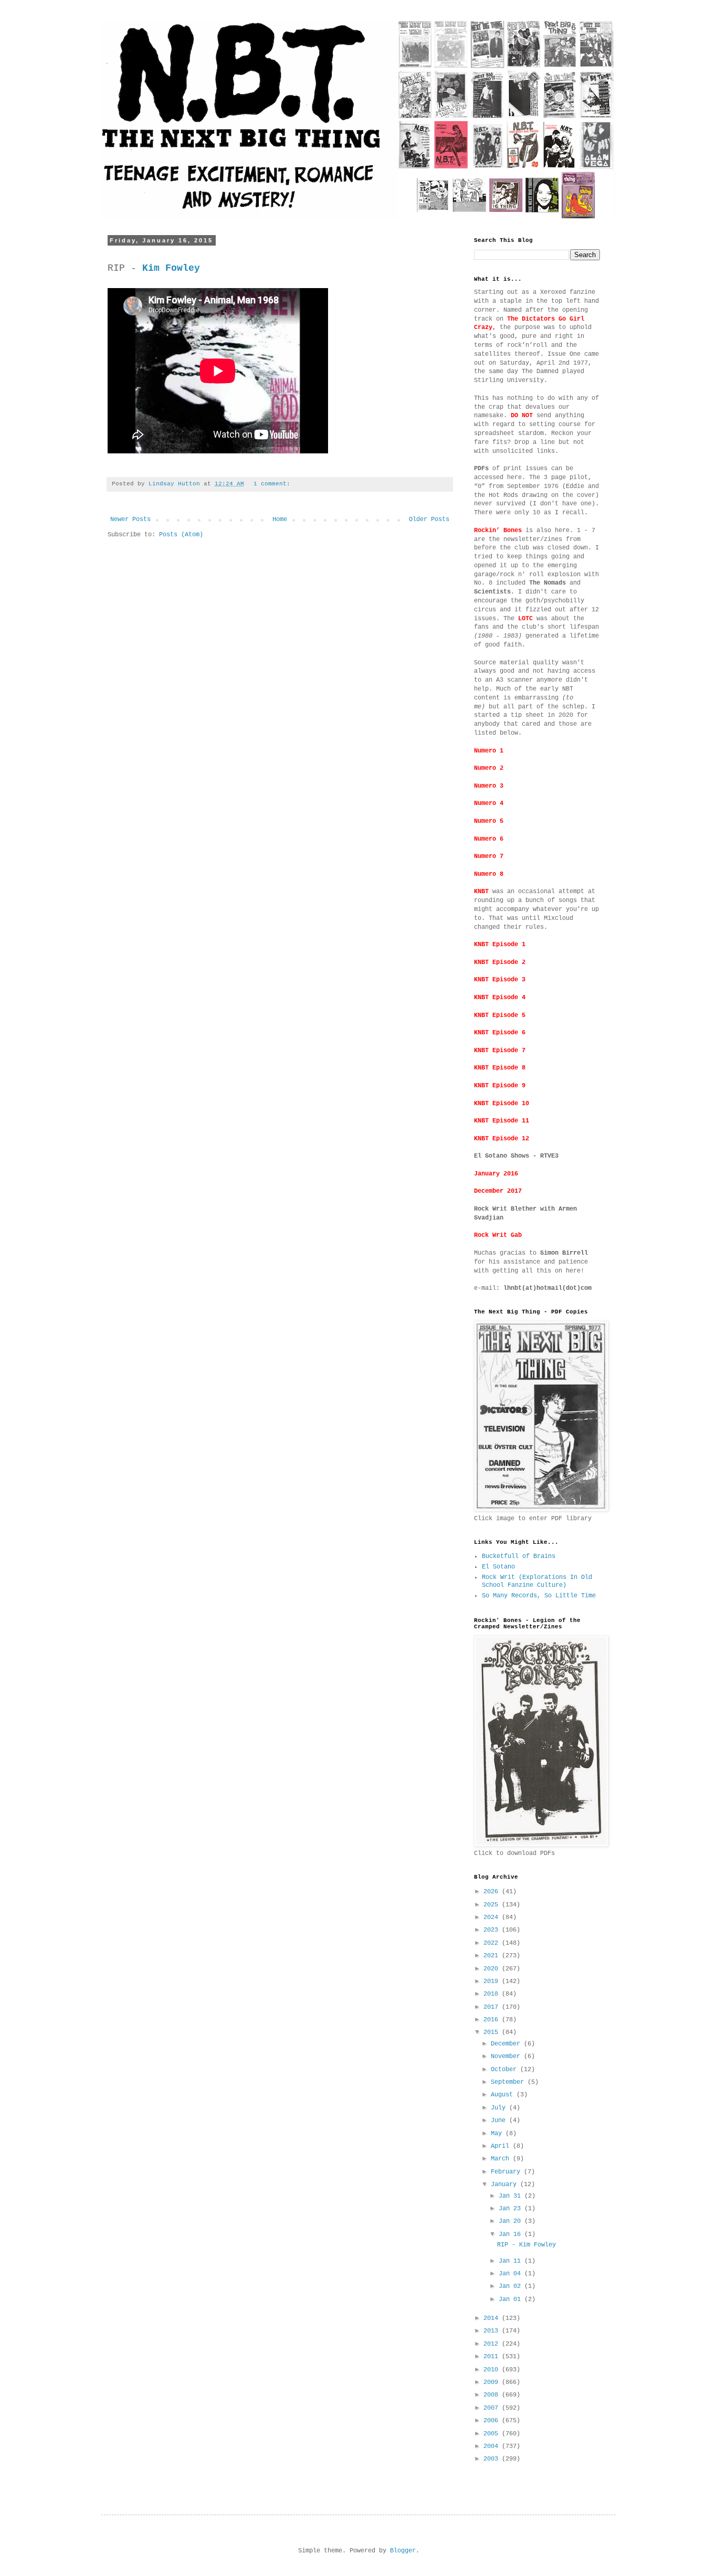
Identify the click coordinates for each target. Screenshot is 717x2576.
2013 (493, 2331)
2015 (493, 2032)
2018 (493, 1994)
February (507, 2172)
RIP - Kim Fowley (526, 2245)
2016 (493, 2020)
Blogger (403, 2551)
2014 (493, 2318)
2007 (493, 2408)
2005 (493, 2434)
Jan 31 (512, 2196)
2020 (493, 1969)
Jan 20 (512, 2221)
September (509, 2082)
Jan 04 (512, 2274)
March (502, 2159)
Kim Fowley (171, 268)
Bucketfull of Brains (519, 1556)
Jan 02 (512, 2286)
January (505, 2185)
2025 (493, 1905)
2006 (493, 2421)
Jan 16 (512, 2234)
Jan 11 (512, 2261)
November (507, 2056)
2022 (493, 1943)
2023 (493, 1930)
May (498, 2134)
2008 (493, 2395)
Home (280, 520)
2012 (493, 2344)
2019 (493, 1981)
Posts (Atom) (181, 535)
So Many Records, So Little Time (539, 1596)
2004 (493, 2446)
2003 (493, 2459)
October (505, 2070)
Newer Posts (130, 520)
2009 (493, 2382)
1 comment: (274, 484)
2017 (493, 2007)
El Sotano (498, 1567)
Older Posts (429, 520)
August (504, 2095)
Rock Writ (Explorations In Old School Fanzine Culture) (537, 1581)
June (500, 2121)
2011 (493, 2357)
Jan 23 (512, 2209)
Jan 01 (512, 2299)
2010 (493, 2370)
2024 (493, 1917)
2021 (493, 1956)
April (502, 2146)
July (500, 2108)
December (507, 2044)
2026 (493, 1892)
